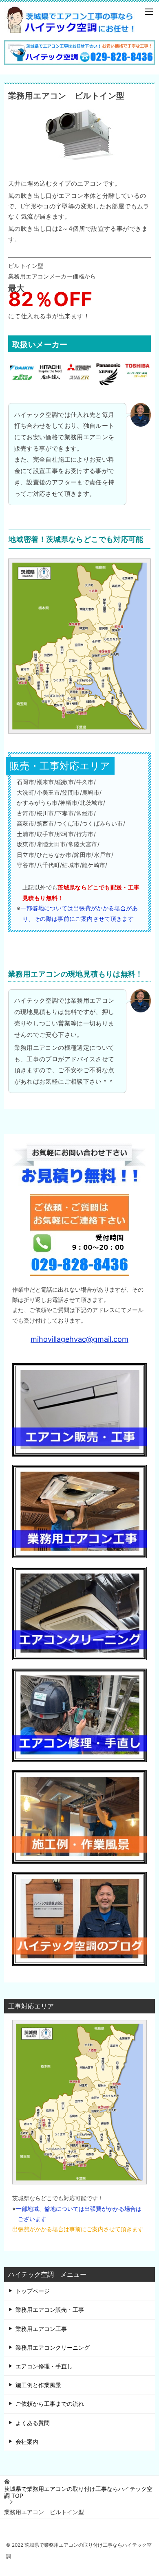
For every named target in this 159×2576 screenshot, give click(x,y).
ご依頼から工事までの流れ (50, 2404)
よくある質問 (33, 2423)
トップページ (33, 2291)
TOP (78, 2492)
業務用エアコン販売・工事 (50, 2310)
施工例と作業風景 (38, 2385)
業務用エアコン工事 (41, 2329)
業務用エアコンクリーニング (53, 2347)
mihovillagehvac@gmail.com (79, 1339)
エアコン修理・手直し (44, 2366)
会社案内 (27, 2441)
